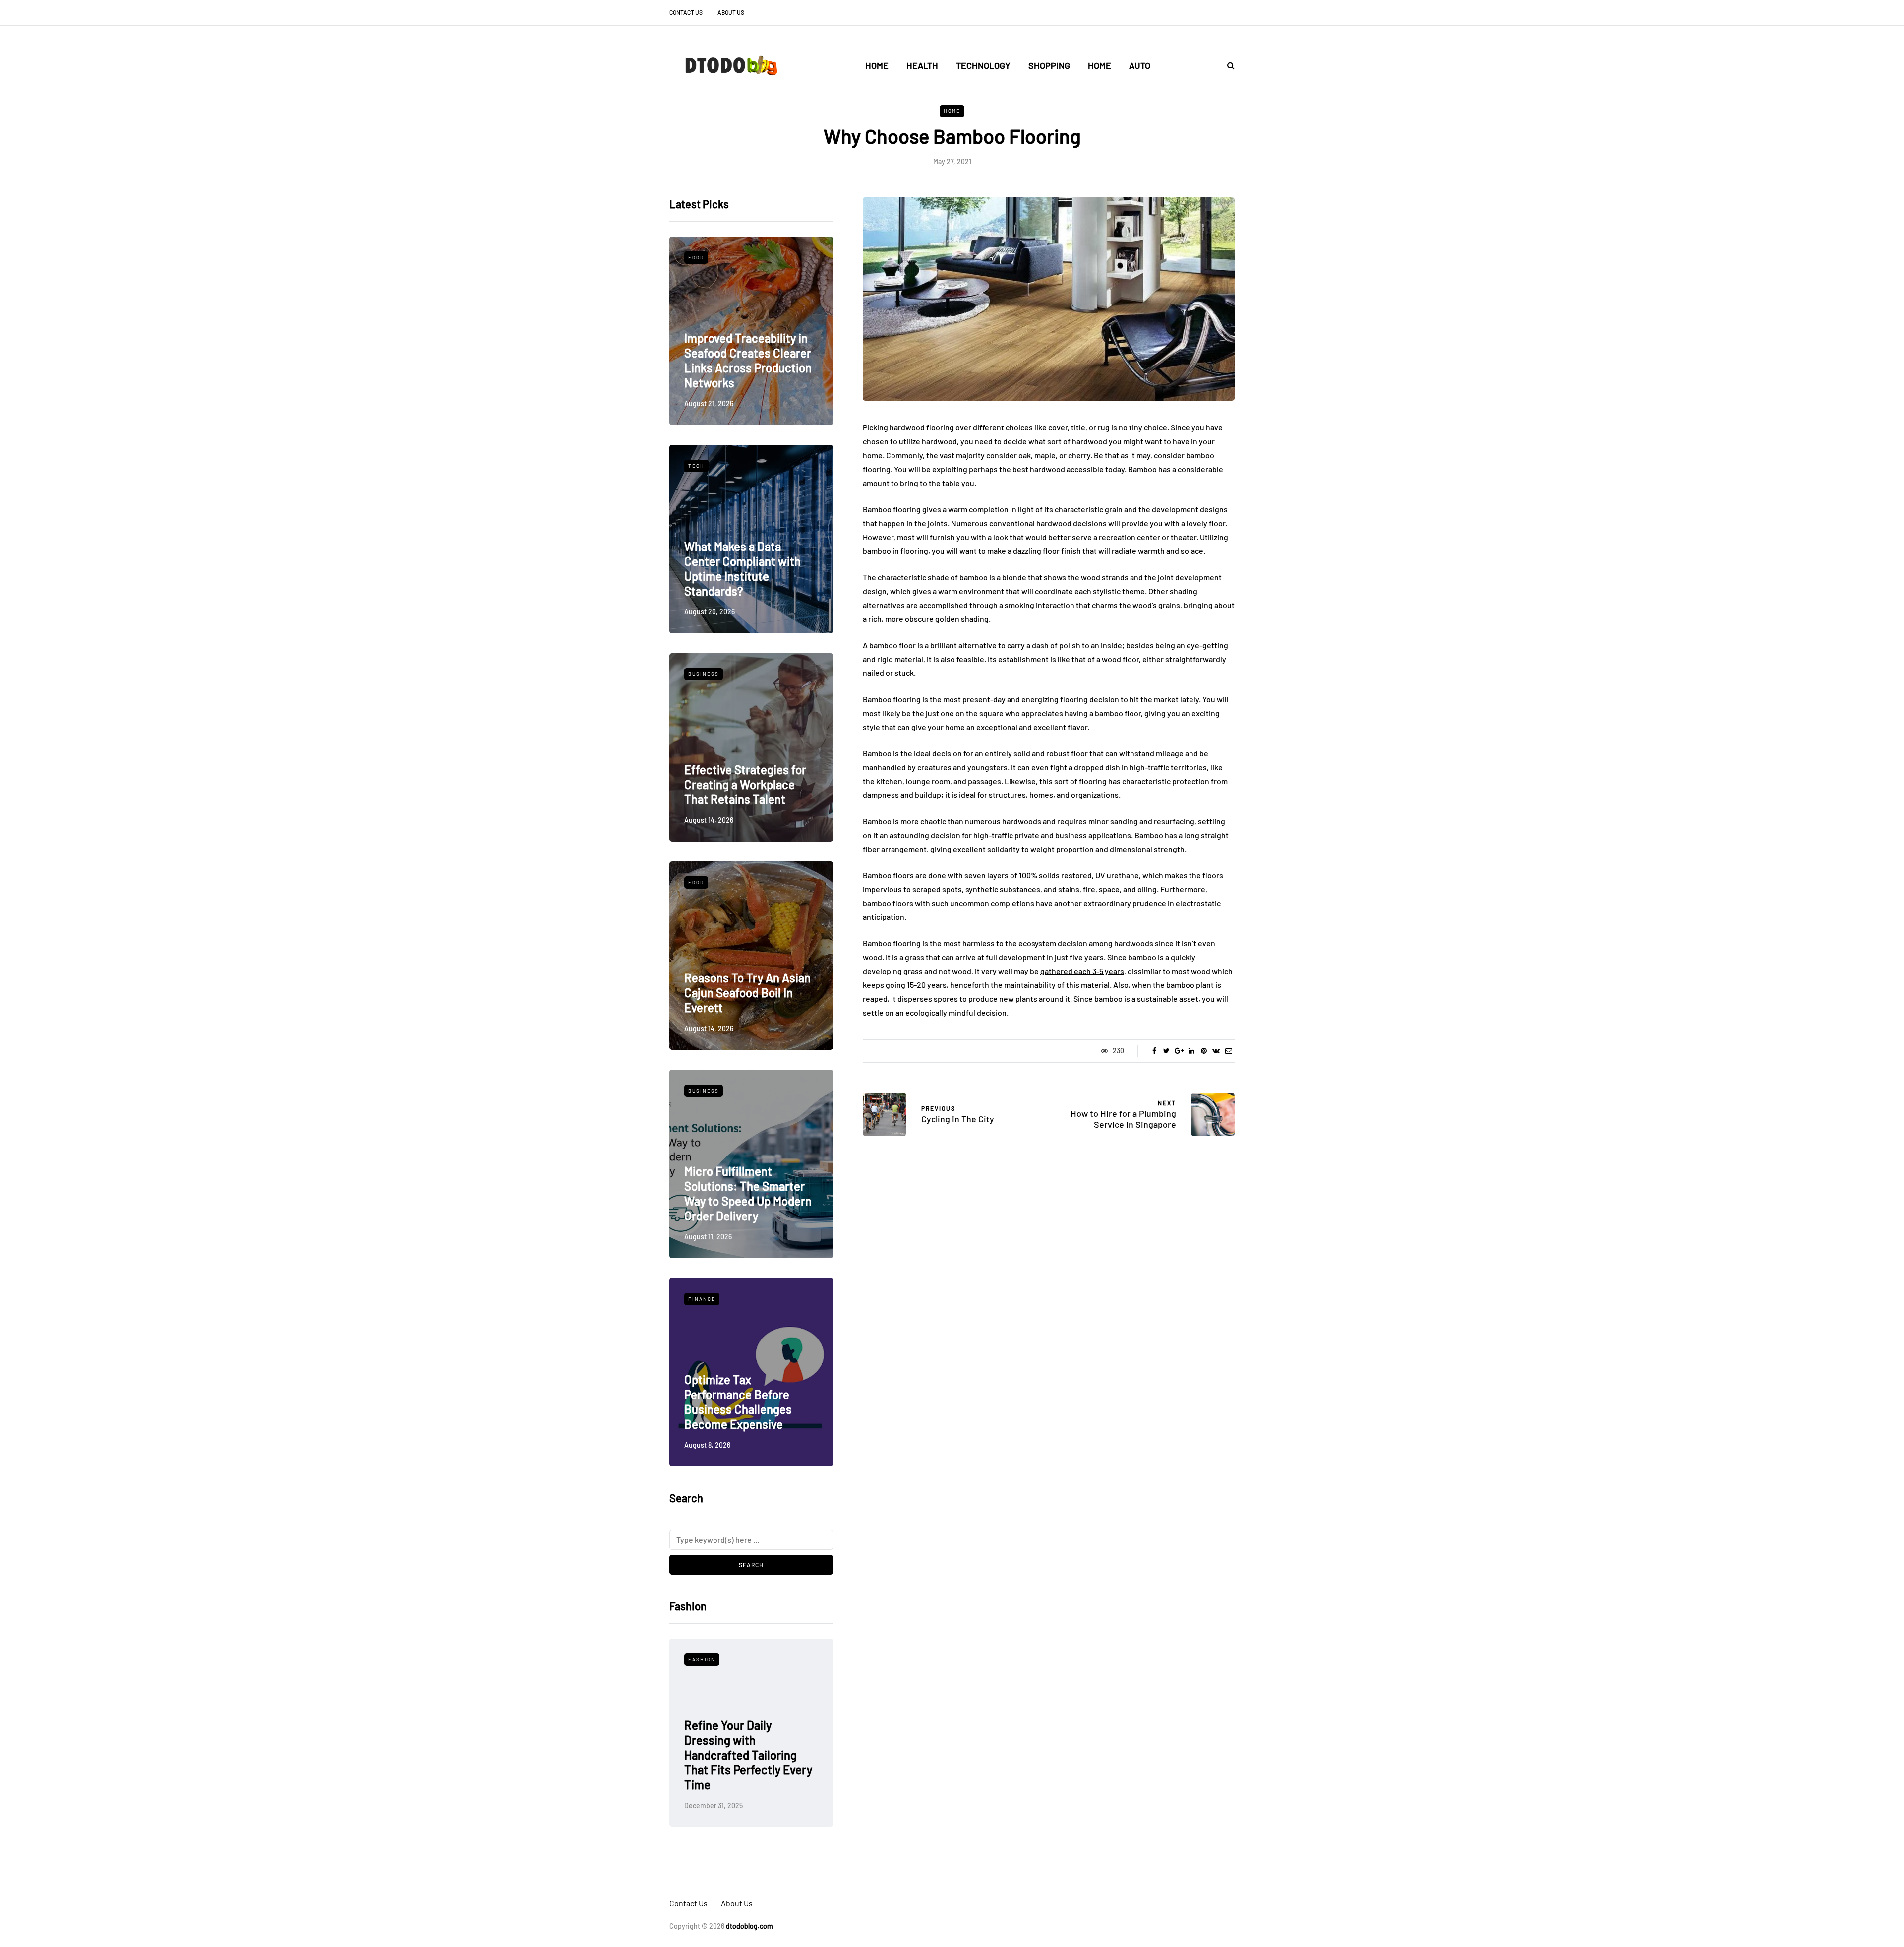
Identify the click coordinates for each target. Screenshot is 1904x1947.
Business (704, 674)
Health (922, 65)
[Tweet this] (1166, 1051)
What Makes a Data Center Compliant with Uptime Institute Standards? (743, 569)
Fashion (737, 1659)
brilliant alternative (963, 645)
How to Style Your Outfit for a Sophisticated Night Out (784, 1770)
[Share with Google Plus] (1179, 1051)
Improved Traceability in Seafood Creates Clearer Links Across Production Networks (748, 360)
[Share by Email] (1228, 1051)
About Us (731, 12)
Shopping (1049, 65)
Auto (1140, 65)
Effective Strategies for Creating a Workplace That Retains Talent (745, 784)
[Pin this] (1204, 1051)
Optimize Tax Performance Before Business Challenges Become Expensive (738, 1402)
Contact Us (686, 12)
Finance (702, 1299)
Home (877, 65)
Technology (983, 65)
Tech (696, 466)
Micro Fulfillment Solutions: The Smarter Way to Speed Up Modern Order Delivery (748, 1193)
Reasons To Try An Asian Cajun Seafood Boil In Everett (747, 993)
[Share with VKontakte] (1216, 1051)
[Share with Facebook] (1154, 1051)
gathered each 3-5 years (1082, 971)
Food (696, 257)
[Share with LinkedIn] (1191, 1051)
